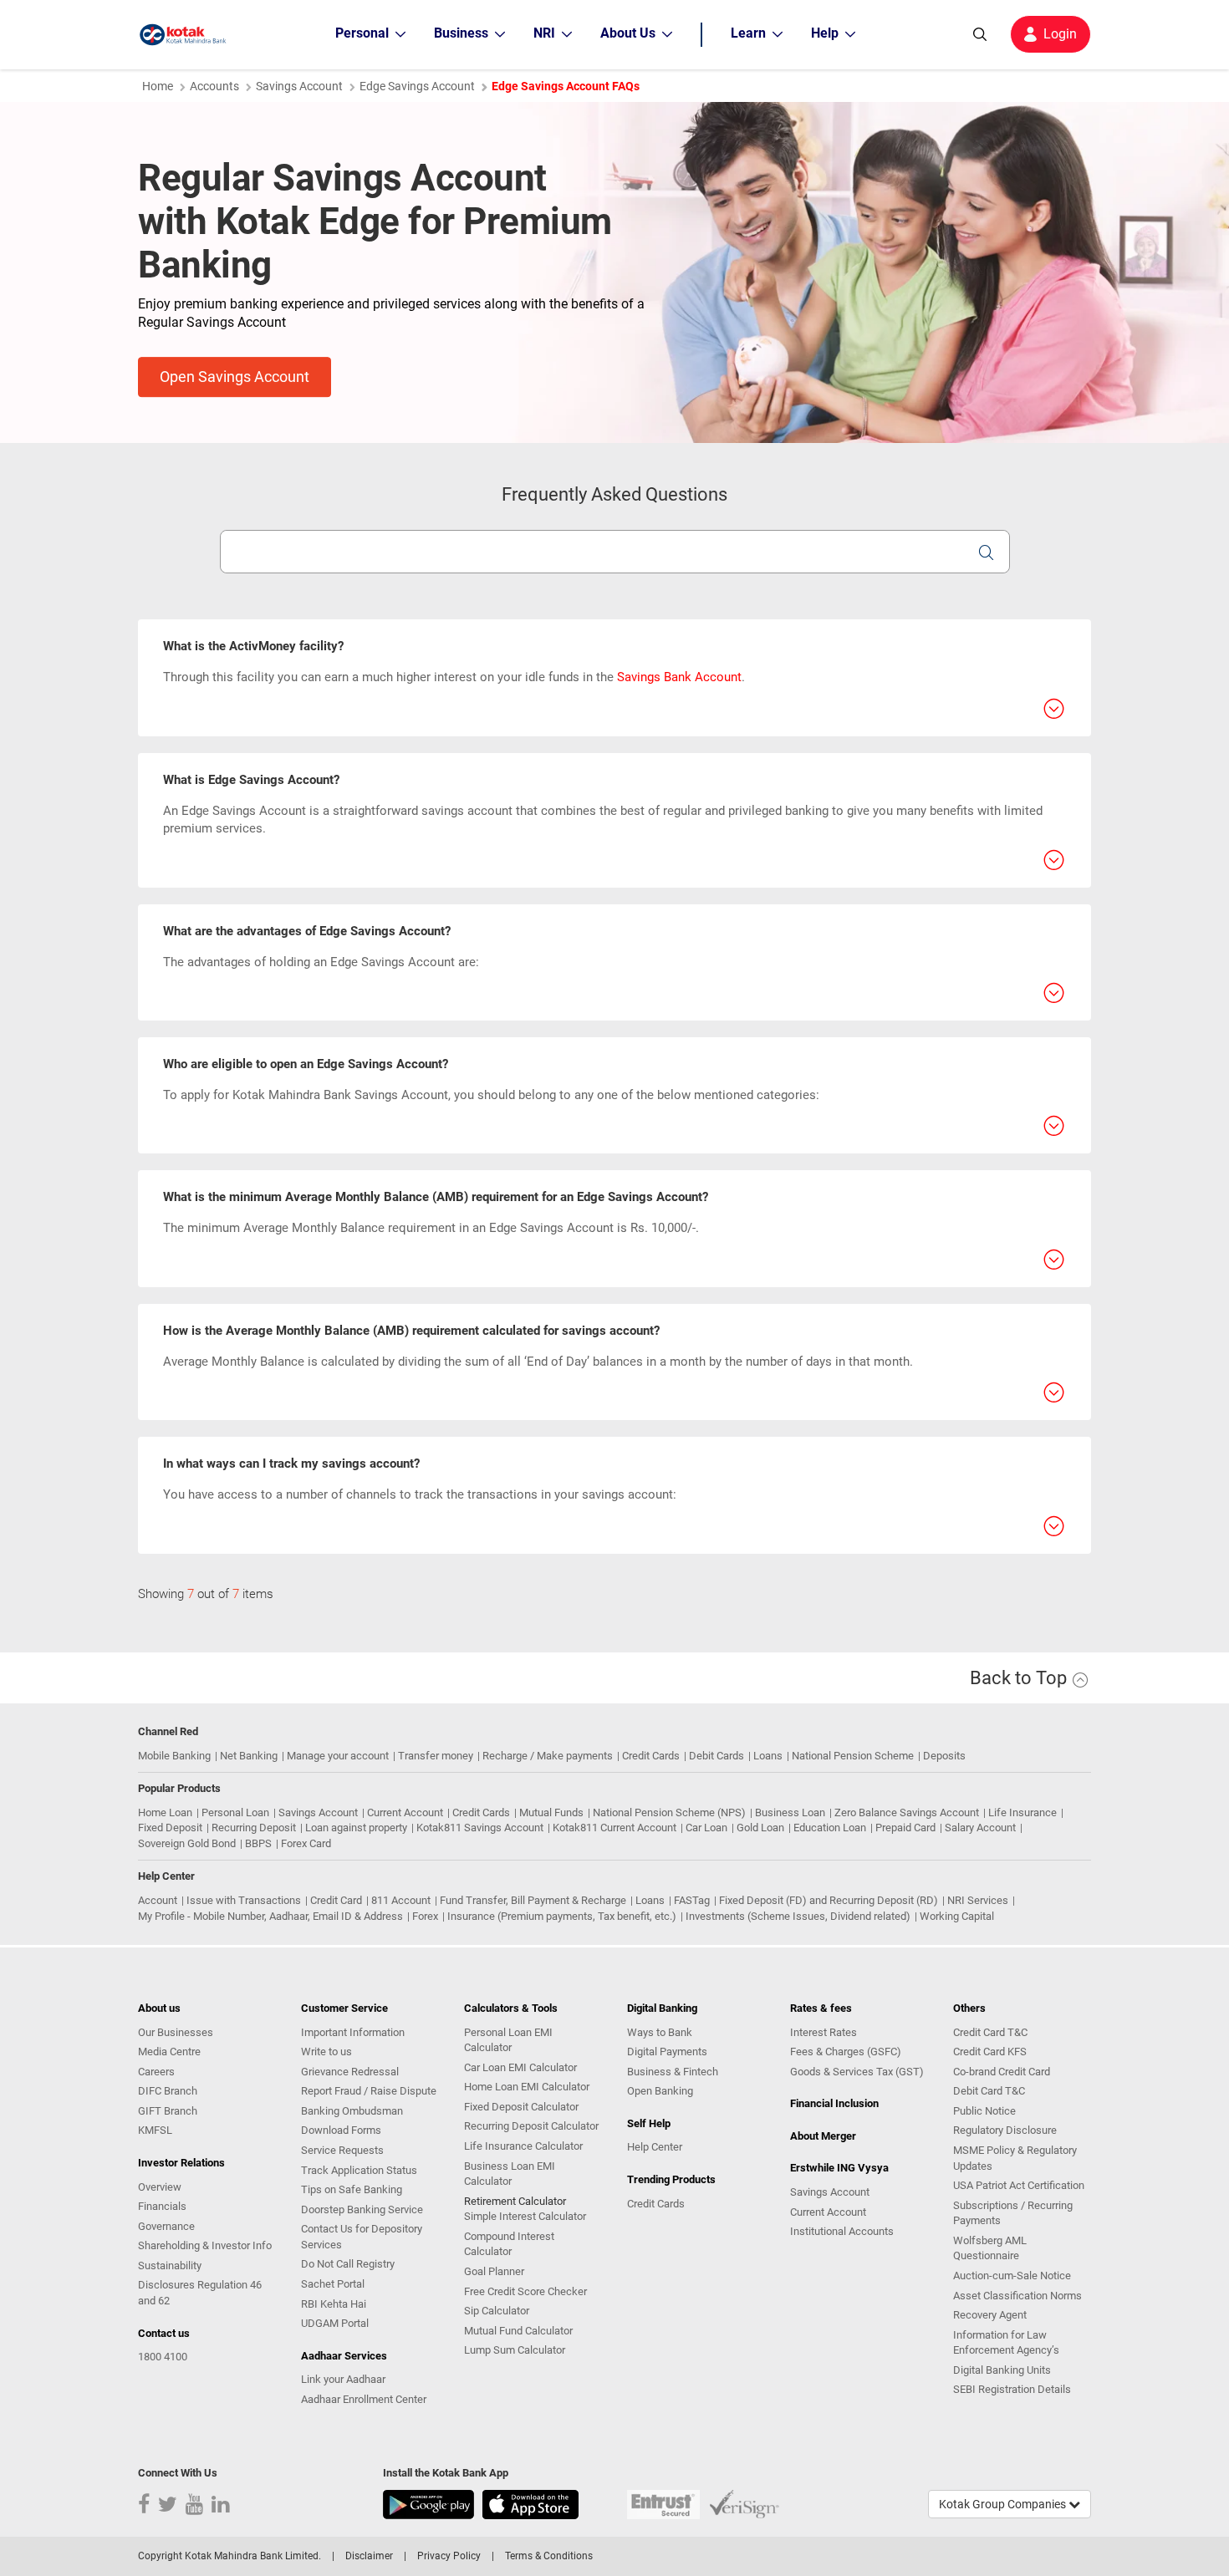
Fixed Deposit (170, 1828)
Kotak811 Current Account (614, 1828)
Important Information (353, 2032)
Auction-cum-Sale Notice (1012, 2276)
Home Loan (165, 1812)
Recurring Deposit (254, 1828)
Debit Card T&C (989, 2091)
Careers (156, 2072)
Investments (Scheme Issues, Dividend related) (798, 1916)
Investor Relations (181, 2163)
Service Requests (342, 2150)
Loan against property (356, 1828)
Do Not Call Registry (348, 2264)
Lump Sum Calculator (515, 2350)
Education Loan (830, 1828)
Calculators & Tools (511, 2008)
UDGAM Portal (335, 2323)
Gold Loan (760, 1828)
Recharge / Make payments (548, 1756)
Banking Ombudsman (352, 2111)
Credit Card (336, 1900)
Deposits (944, 1756)
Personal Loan (235, 1812)
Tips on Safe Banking (352, 2189)
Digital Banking (662, 2008)
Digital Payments (667, 2052)
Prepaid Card (905, 1828)
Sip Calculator (497, 2311)
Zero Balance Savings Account (907, 1812)
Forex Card (306, 1843)
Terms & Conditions (549, 2556)
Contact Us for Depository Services (362, 2237)
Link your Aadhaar (343, 2379)
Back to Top (1020, 1678)
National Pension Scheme (853, 1756)
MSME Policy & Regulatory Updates (1015, 2158)
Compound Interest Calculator (509, 2244)
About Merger (823, 2136)
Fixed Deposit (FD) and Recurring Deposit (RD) (829, 1900)
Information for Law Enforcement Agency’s (1006, 2343)
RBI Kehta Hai (334, 2304)
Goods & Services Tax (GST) (857, 2072)
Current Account (405, 1812)
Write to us (326, 2052)
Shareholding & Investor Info (205, 2245)
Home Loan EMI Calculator (527, 2087)
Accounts (214, 86)
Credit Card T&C (990, 2032)
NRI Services (978, 1900)
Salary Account (980, 1828)
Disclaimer (369, 2556)
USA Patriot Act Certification (1019, 2185)
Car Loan (706, 1828)
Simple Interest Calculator (525, 2216)
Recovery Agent (990, 2315)
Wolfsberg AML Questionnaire (990, 2248)
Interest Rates (824, 2032)
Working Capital (957, 1916)
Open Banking (660, 2091)
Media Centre (169, 2052)
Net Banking (249, 1756)
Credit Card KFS (990, 2052)
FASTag (692, 1900)
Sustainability (170, 2265)
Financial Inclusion (834, 2103)
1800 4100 (163, 2357)
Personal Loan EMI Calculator (508, 2040)
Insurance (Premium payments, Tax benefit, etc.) (562, 1916)
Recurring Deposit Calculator (531, 2126)
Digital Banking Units (1002, 2370)
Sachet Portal (333, 2284)
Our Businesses (176, 2032)
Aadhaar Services (344, 2356)
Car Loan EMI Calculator (520, 2067)
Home (158, 86)
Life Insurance (1022, 1812)
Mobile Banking (174, 1756)
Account (158, 1900)
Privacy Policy (449, 2556)
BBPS (258, 1843)
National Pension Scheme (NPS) (669, 1812)
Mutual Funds (551, 1812)
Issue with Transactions (244, 1900)
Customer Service (344, 2008)
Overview (160, 2187)
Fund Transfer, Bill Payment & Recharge (533, 1900)
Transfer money (436, 1756)
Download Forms (341, 2130)
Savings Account (299, 86)
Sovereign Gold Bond (187, 1843)
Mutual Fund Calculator (518, 2331)
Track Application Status (359, 2170)
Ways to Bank (660, 2032)
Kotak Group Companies (1004, 2504)
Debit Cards (716, 1756)
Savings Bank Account (679, 677)
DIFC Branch (168, 2091)
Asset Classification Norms (1017, 2296)
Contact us (164, 2333)
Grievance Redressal (350, 2072)
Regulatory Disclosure (1005, 2130)
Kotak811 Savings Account (480, 1828)
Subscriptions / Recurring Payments (1013, 2213)
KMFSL (155, 2130)
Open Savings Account (235, 377)
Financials (162, 2206)
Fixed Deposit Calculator (521, 2107)
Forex (425, 1916)
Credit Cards (651, 1756)
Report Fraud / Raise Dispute (369, 2091)
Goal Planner (494, 2271)
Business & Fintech (673, 2072)
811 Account (401, 1900)
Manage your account (338, 1756)
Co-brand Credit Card (1002, 2072)
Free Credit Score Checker (525, 2291)
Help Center (655, 2147)
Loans (768, 1756)
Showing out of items (206, 1594)
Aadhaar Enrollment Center (364, 2399)
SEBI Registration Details (1012, 2389)
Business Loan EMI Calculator (510, 2174)
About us (159, 2008)
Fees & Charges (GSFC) (846, 2052)
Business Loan (790, 1812)
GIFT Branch (168, 2111)
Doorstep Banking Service (362, 2209)
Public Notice (984, 2111)
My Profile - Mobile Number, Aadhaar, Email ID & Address (270, 1916)
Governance (166, 2226)
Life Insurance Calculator (523, 2146)
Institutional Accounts (842, 2231)
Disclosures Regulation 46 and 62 (200, 2293)
